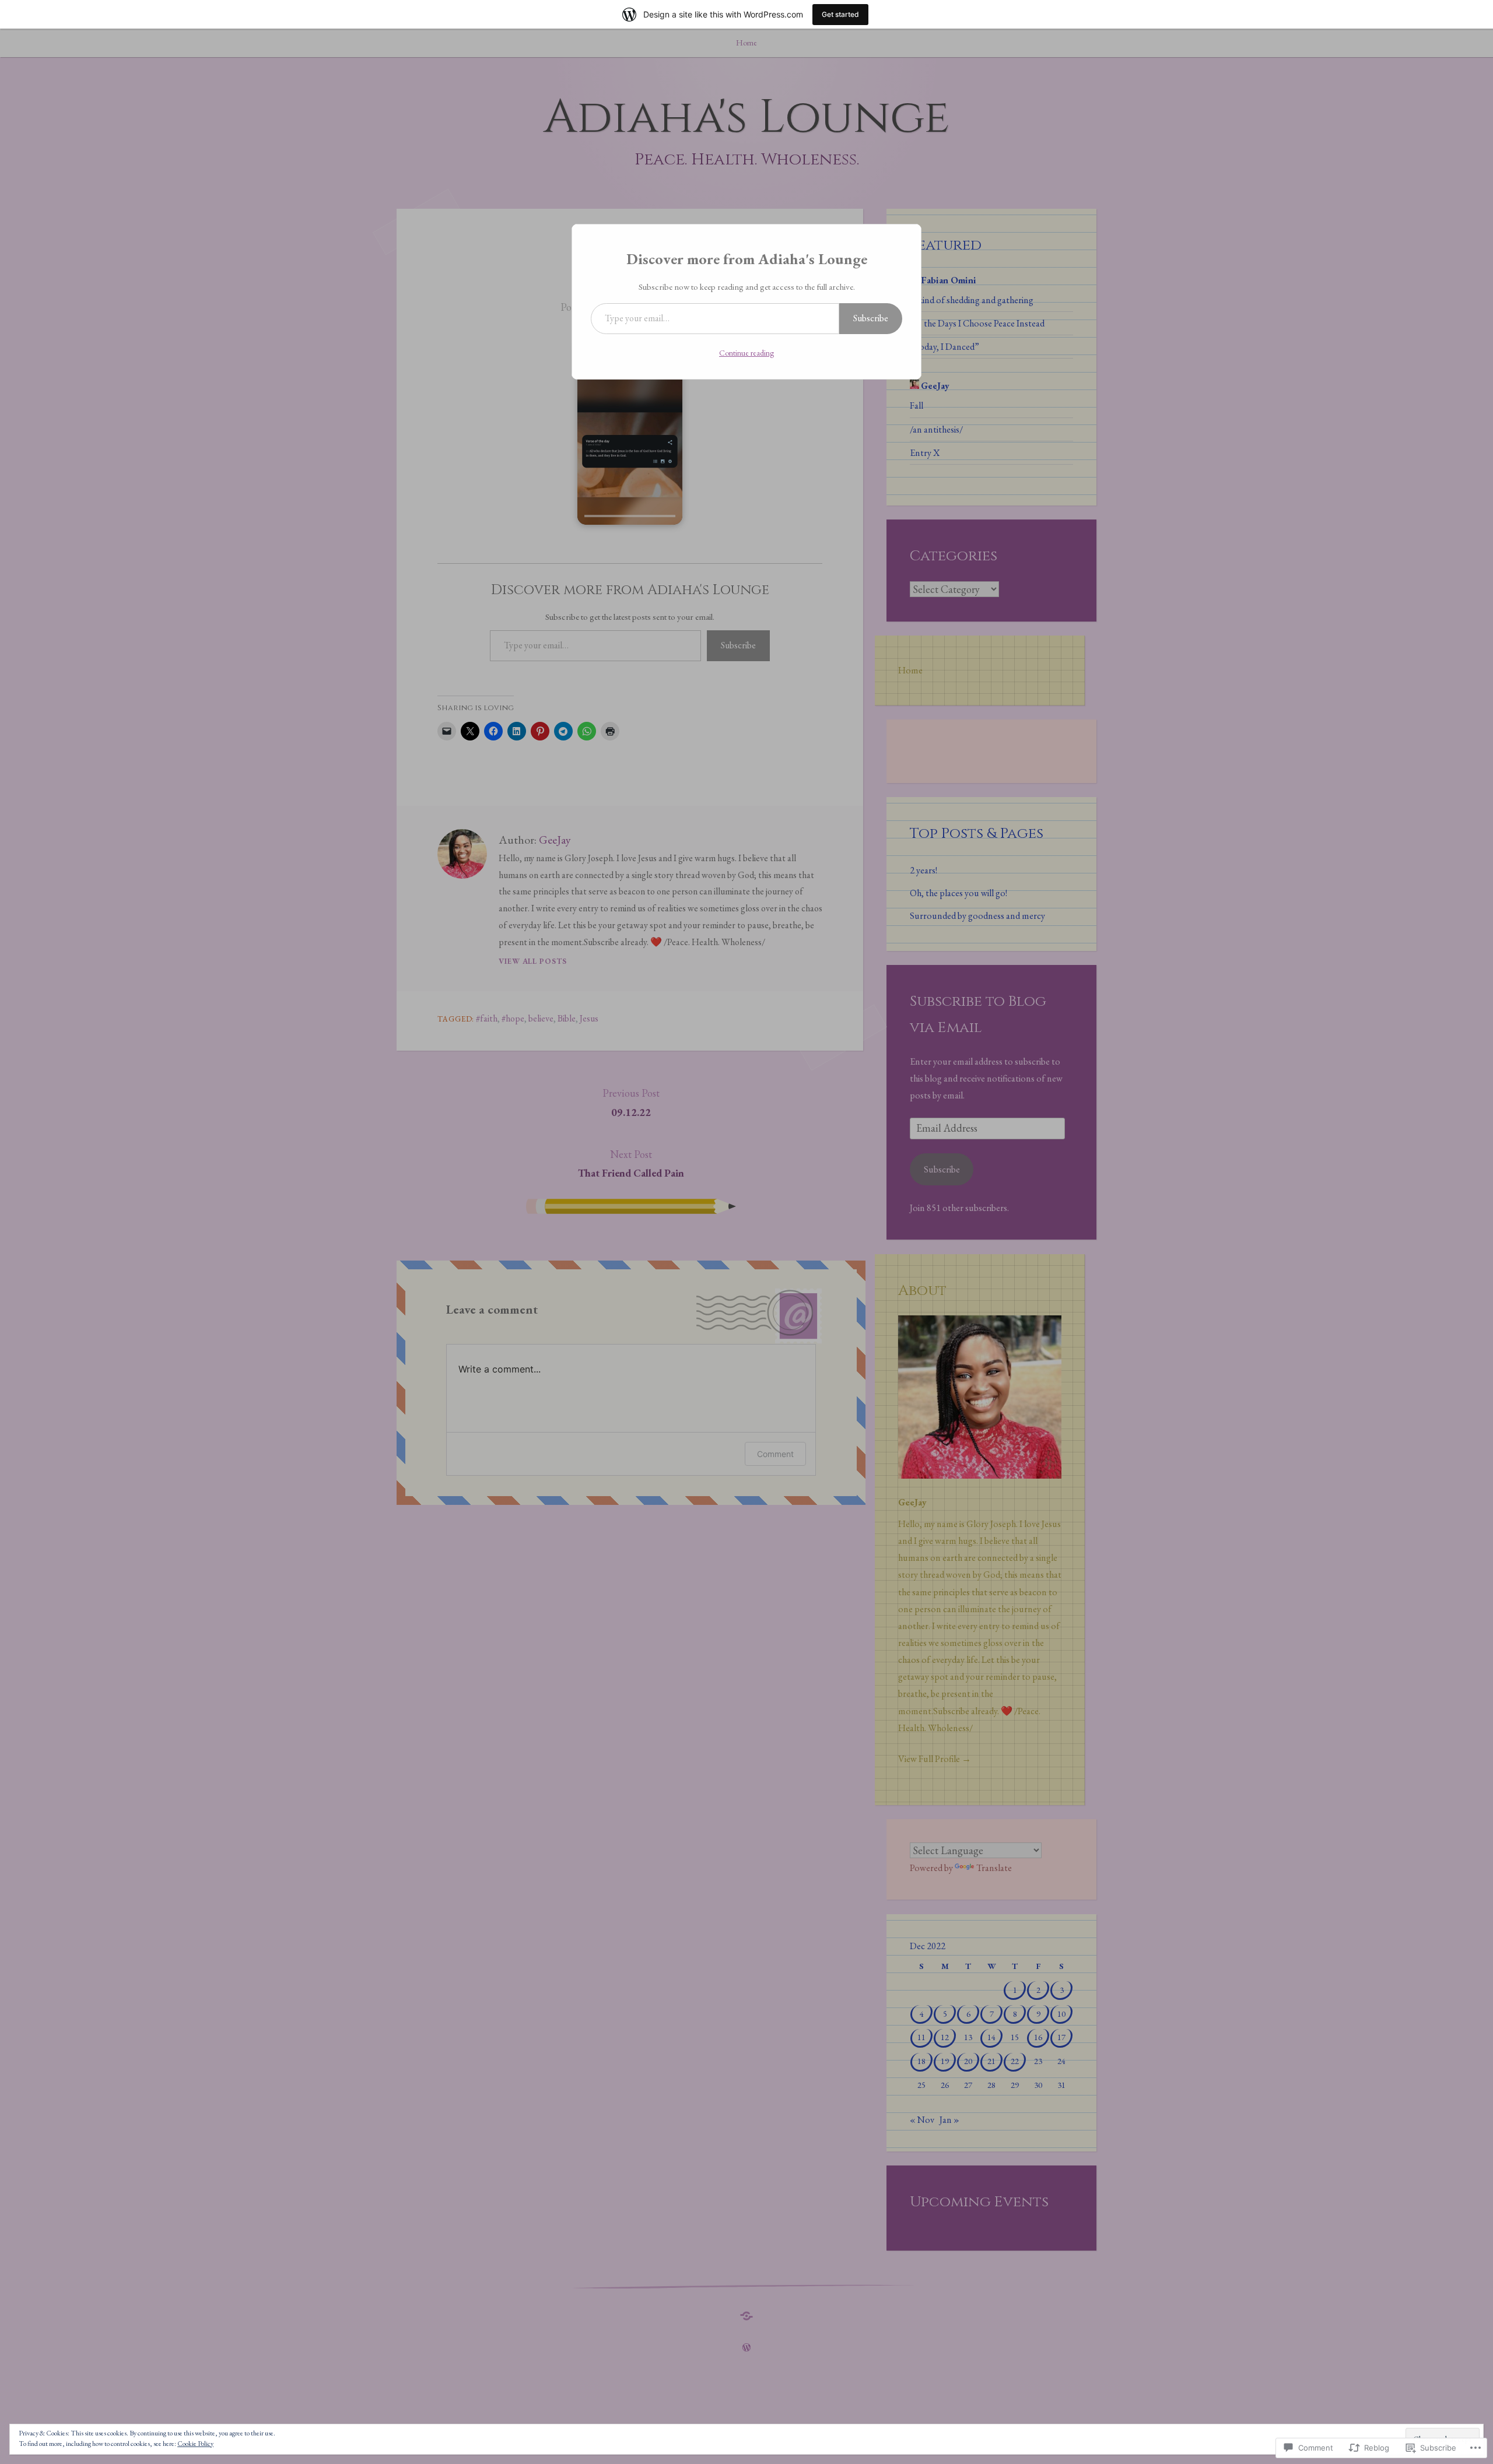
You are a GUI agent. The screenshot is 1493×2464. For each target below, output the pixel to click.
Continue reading (746, 353)
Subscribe (871, 318)
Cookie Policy (195, 2444)
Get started (840, 14)
